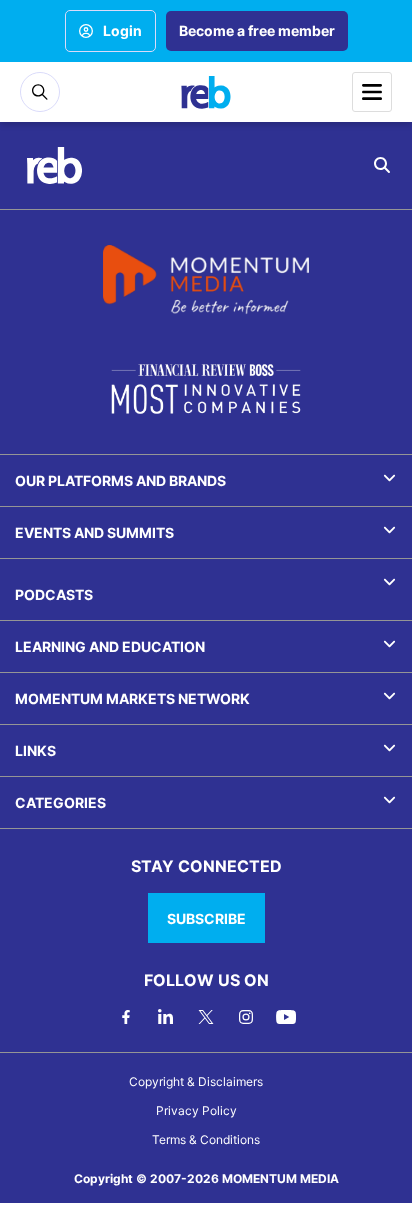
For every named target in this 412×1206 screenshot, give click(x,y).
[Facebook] (126, 1017)
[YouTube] (286, 1017)
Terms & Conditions (206, 1139)
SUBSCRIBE (206, 918)
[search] (382, 165)
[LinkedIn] (166, 1017)
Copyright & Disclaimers (196, 1081)
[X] (206, 1017)
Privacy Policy (196, 1110)
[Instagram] (246, 1017)
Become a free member (257, 30)
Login (122, 30)
